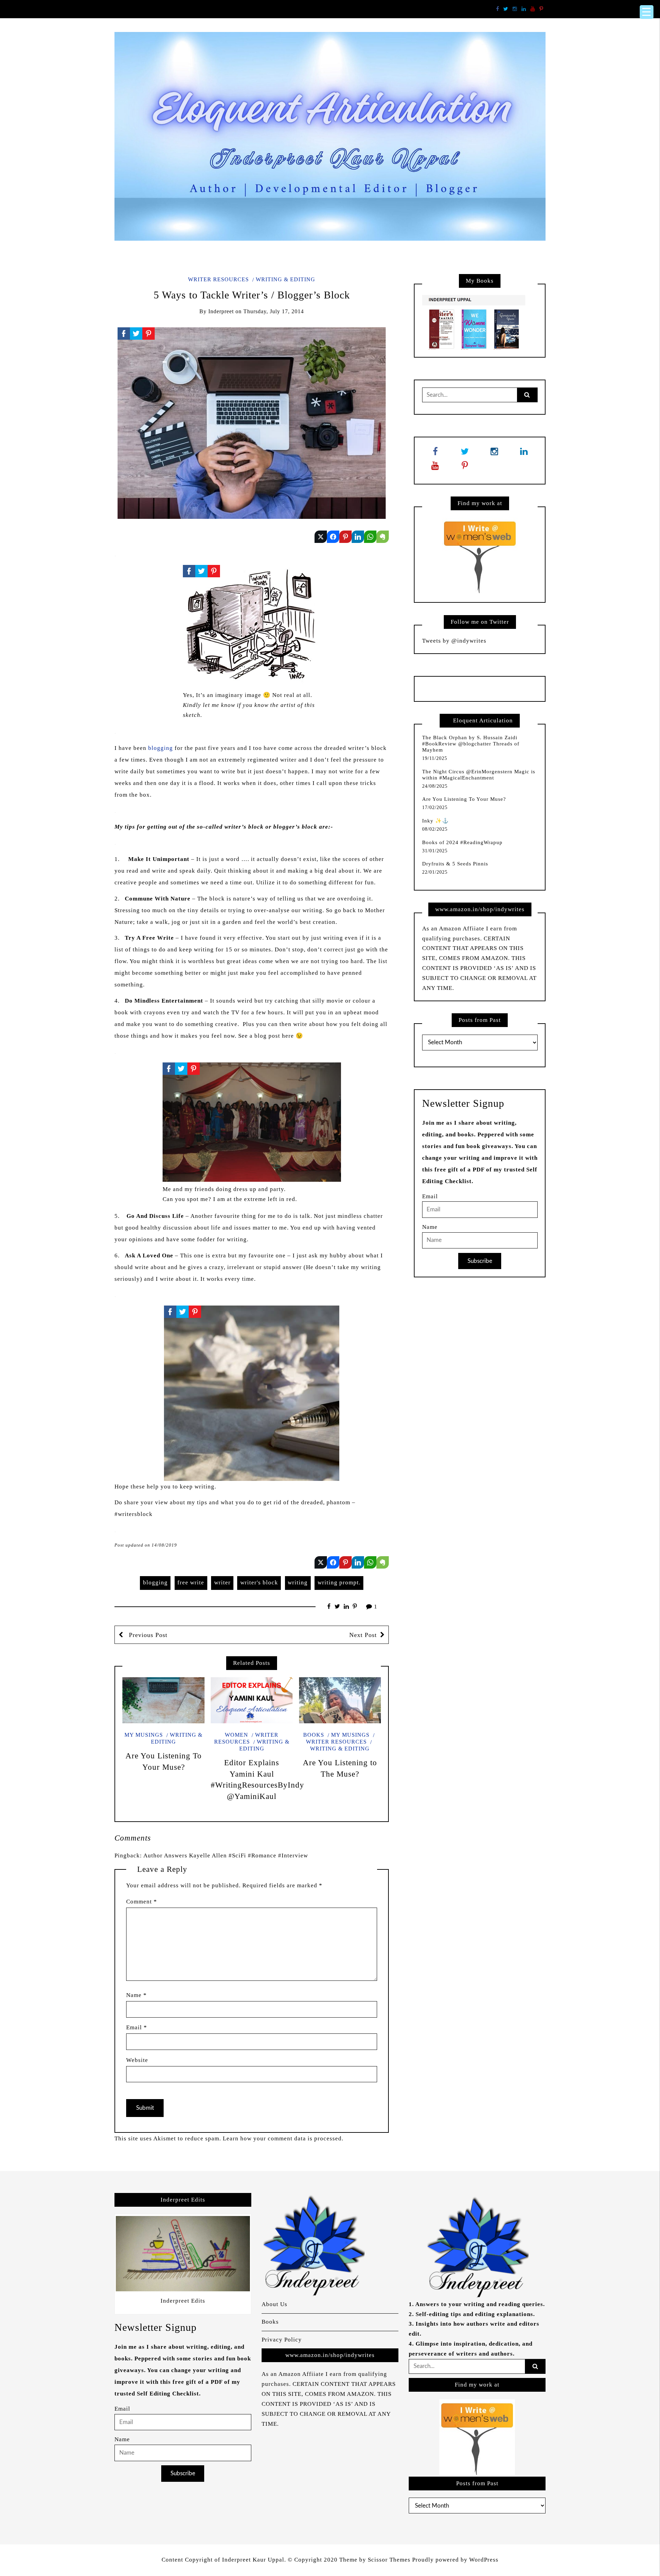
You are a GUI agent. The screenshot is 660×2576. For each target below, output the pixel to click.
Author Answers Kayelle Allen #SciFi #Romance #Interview (226, 1855)
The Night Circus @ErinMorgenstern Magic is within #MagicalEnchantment (479, 775)
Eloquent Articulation (483, 721)
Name (136, 1995)
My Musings (144, 1735)
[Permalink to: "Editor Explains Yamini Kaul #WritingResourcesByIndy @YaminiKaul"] (252, 1700)
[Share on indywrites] (321, 537)
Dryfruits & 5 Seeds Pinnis (455, 864)
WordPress (484, 2560)
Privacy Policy (282, 2340)
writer (222, 1582)
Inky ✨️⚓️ (436, 821)
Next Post (363, 1635)
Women (236, 1735)
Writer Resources (218, 279)
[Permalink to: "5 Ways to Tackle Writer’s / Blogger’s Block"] (252, 423)
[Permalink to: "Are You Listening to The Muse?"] (340, 1700)
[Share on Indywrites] (345, 537)
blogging (161, 748)
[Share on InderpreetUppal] (333, 537)
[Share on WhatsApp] (370, 537)
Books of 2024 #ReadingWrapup (462, 842)
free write (191, 1582)
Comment (142, 1902)
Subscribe (480, 1261)
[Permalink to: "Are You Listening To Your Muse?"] (163, 1700)
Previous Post (147, 1635)
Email (137, 2027)
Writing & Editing (285, 279)
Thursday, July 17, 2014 (274, 311)
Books (314, 1735)
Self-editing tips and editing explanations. (475, 2314)
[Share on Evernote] (383, 537)
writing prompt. (339, 1582)
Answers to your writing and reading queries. (480, 2304)
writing (298, 1582)
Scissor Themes (389, 2560)
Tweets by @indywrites (454, 641)
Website (137, 2060)
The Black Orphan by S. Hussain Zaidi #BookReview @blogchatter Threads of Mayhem (471, 744)
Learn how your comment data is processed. (283, 2138)
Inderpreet (221, 311)
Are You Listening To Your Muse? (464, 799)
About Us (274, 2304)
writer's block (259, 1582)
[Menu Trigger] (647, 12)
